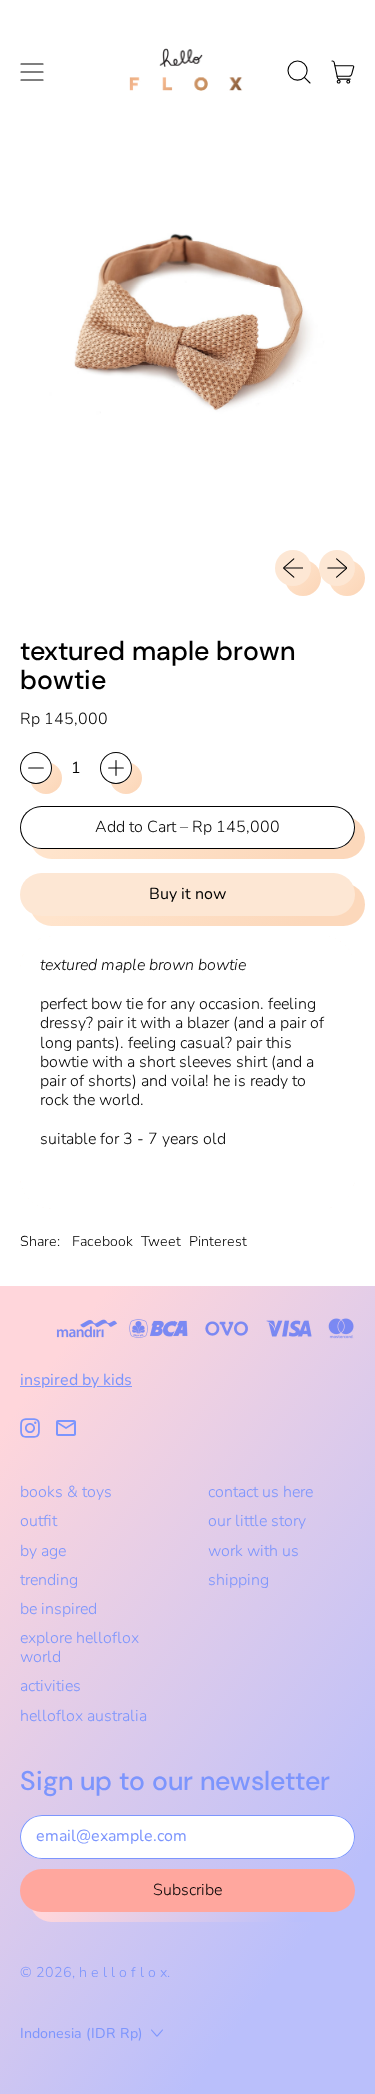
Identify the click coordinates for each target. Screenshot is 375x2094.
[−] (36, 768)
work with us (253, 1551)
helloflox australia (83, 1716)
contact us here (260, 1492)
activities (50, 1686)
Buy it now (187, 894)
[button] (299, 72)
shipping (238, 1580)
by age (43, 1551)
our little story (257, 1521)
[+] (116, 768)
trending (49, 1580)
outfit (38, 1521)
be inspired (58, 1609)
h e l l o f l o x (123, 1972)
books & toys (66, 1492)
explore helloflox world (79, 1647)
